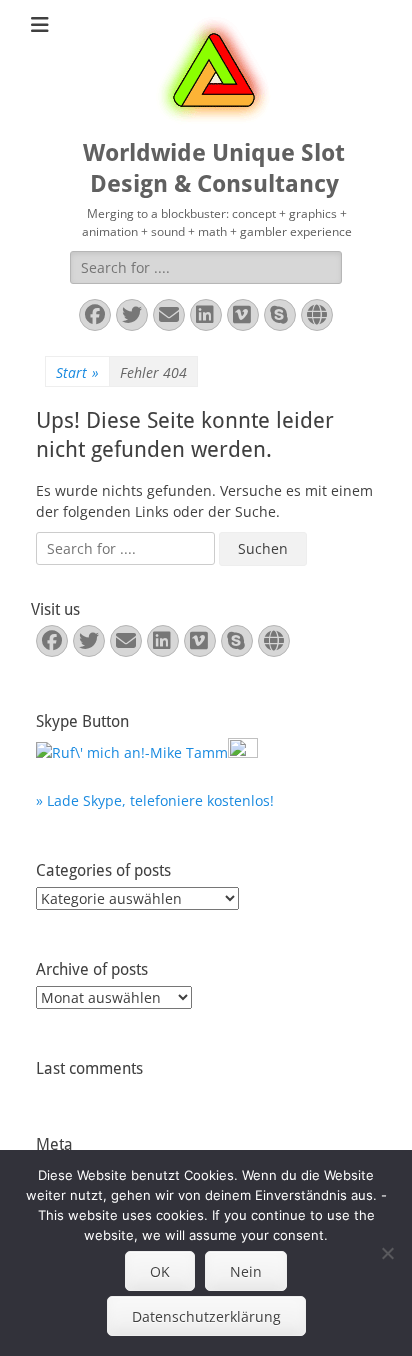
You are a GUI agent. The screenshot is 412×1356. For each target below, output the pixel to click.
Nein (246, 1271)
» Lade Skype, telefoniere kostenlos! (155, 800)
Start (77, 372)
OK (160, 1271)
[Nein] (387, 1253)
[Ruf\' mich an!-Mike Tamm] (132, 752)
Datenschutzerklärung (206, 1316)
